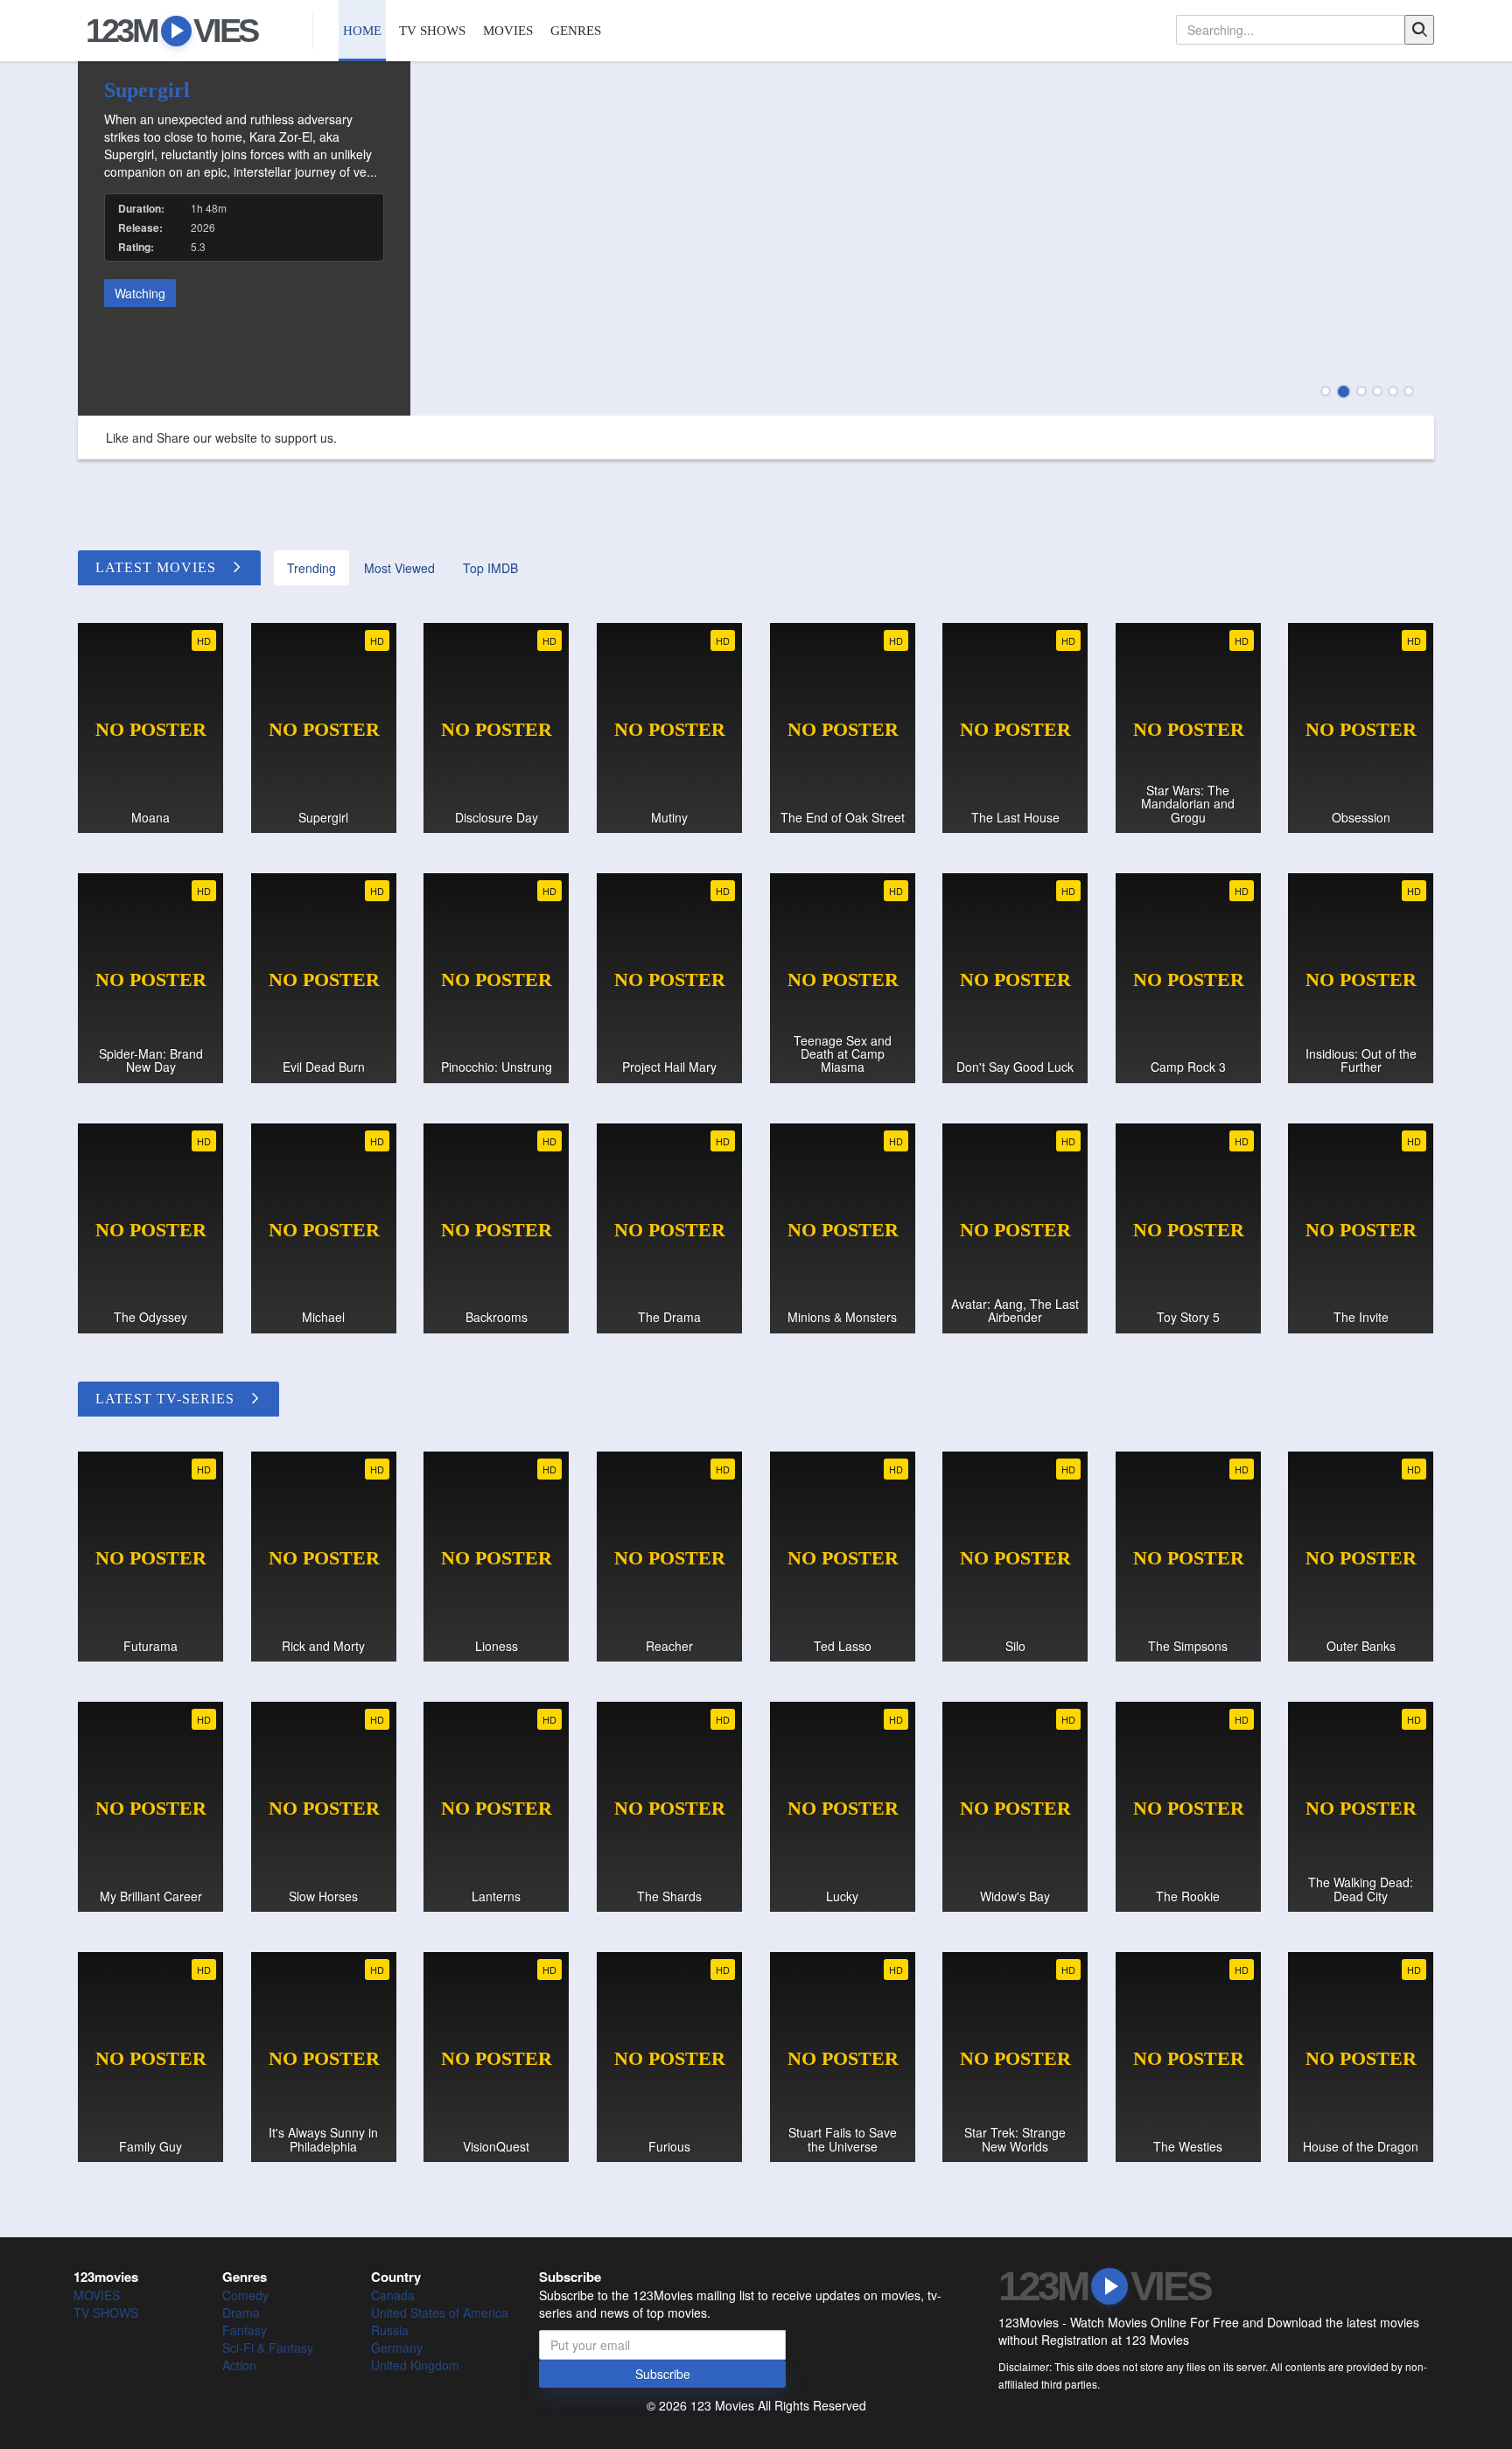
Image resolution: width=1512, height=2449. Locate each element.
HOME (362, 31)
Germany (397, 2348)
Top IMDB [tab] (490, 568)
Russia (390, 2330)
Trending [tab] (311, 568)
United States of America (440, 2313)
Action (239, 2365)
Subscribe (663, 2374)
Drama (241, 2313)
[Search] (1419, 30)
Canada (393, 2295)
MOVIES (508, 31)
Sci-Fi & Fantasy (268, 2348)
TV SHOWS (432, 31)
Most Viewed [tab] (399, 568)
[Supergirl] (756, 238)
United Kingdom (415, 2365)
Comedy (245, 2295)
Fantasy (245, 2330)
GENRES (576, 31)
